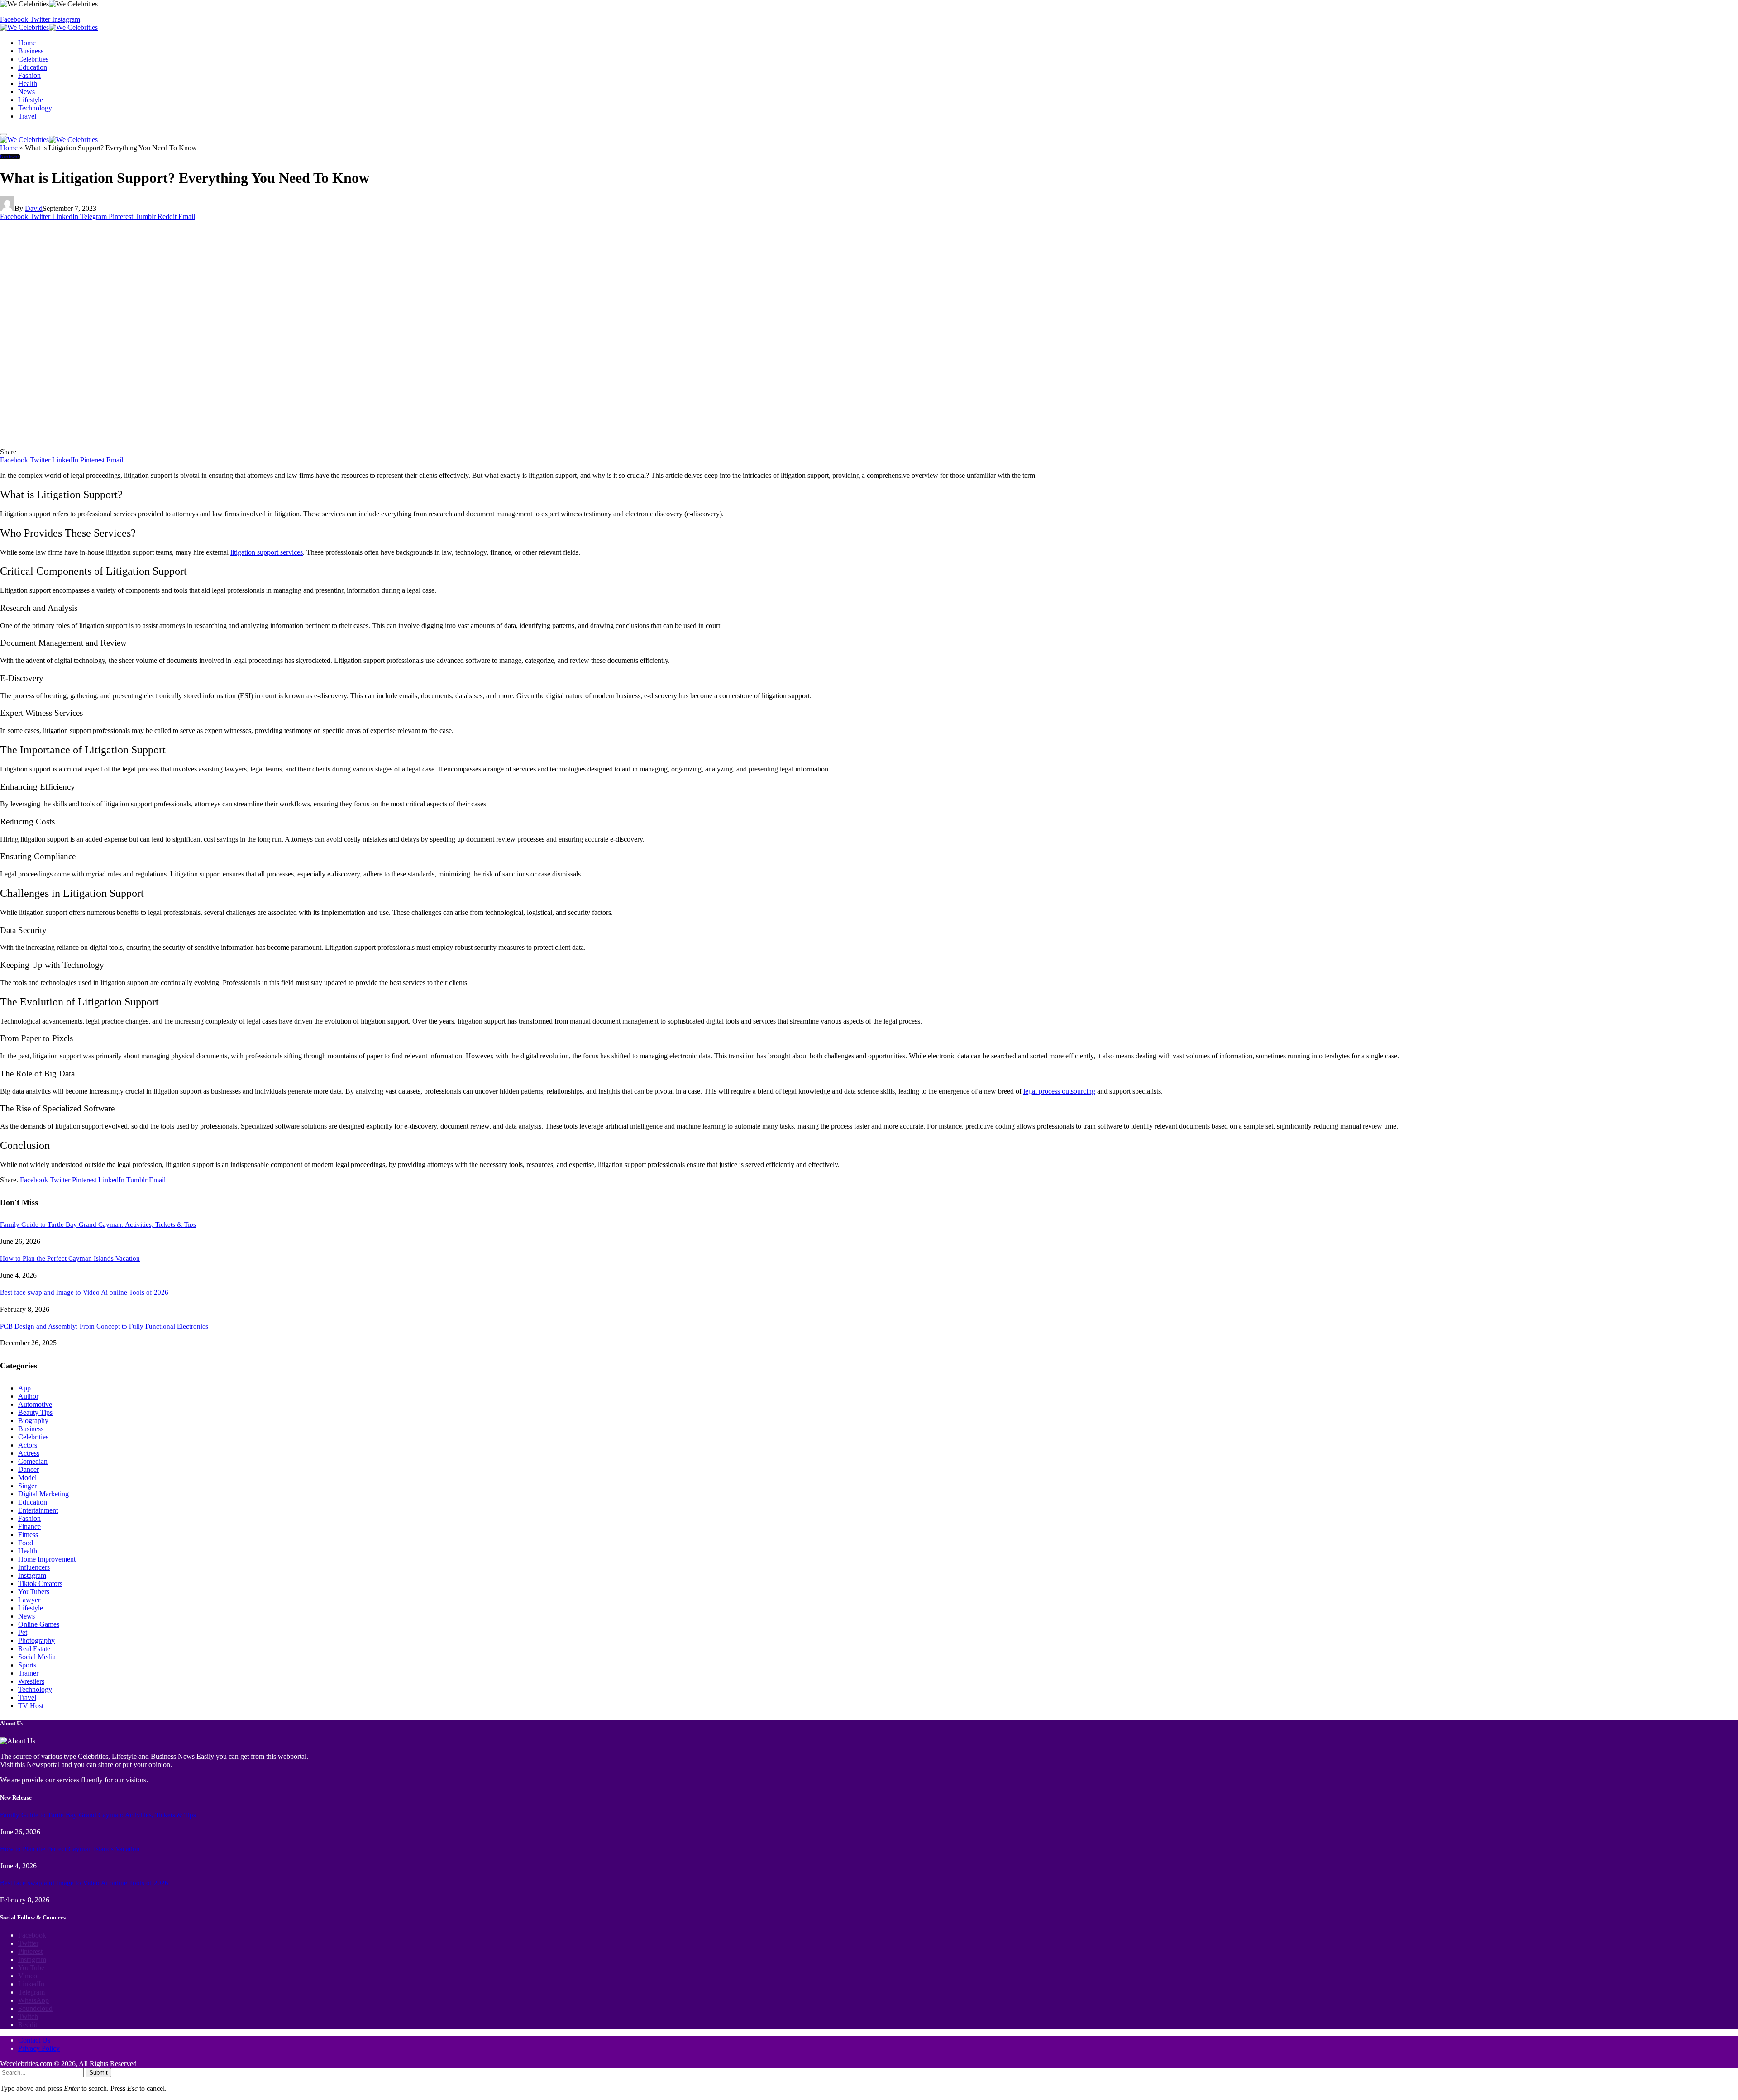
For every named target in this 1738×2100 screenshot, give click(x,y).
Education (33, 67)
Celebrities (33, 59)
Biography (33, 1421)
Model (27, 1478)
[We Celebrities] (49, 27)
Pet (23, 1632)
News (26, 92)
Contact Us (34, 2040)
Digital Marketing (43, 1494)
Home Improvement (47, 1559)
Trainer (28, 1673)
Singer (27, 1486)
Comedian (33, 1461)
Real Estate (34, 1649)
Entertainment (38, 1510)
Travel (27, 116)
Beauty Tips (35, 1412)
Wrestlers (31, 1681)
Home (27, 43)
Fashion (29, 75)
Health (28, 83)
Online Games (39, 1624)
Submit (98, 2073)
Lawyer (29, 1600)
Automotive (35, 1404)
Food (26, 1543)
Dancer (29, 1469)
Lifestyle (31, 100)
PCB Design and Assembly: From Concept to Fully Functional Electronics (104, 1326)
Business (31, 51)
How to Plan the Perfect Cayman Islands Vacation (70, 1258)
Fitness (28, 1535)
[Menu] (4, 134)
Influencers (34, 1567)
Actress (29, 1453)
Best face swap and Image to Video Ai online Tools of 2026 (84, 1292)
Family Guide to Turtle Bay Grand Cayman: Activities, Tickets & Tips (98, 1224)
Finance (29, 1526)
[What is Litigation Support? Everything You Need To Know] (172, 444)
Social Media (37, 1657)
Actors (28, 1445)
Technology (35, 108)
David (34, 208)
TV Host (31, 1706)
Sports (27, 1665)
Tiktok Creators (40, 1583)
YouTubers (34, 1592)
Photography (36, 1640)
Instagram (32, 1575)
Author (28, 1396)
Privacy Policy (39, 2048)
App (24, 1388)
